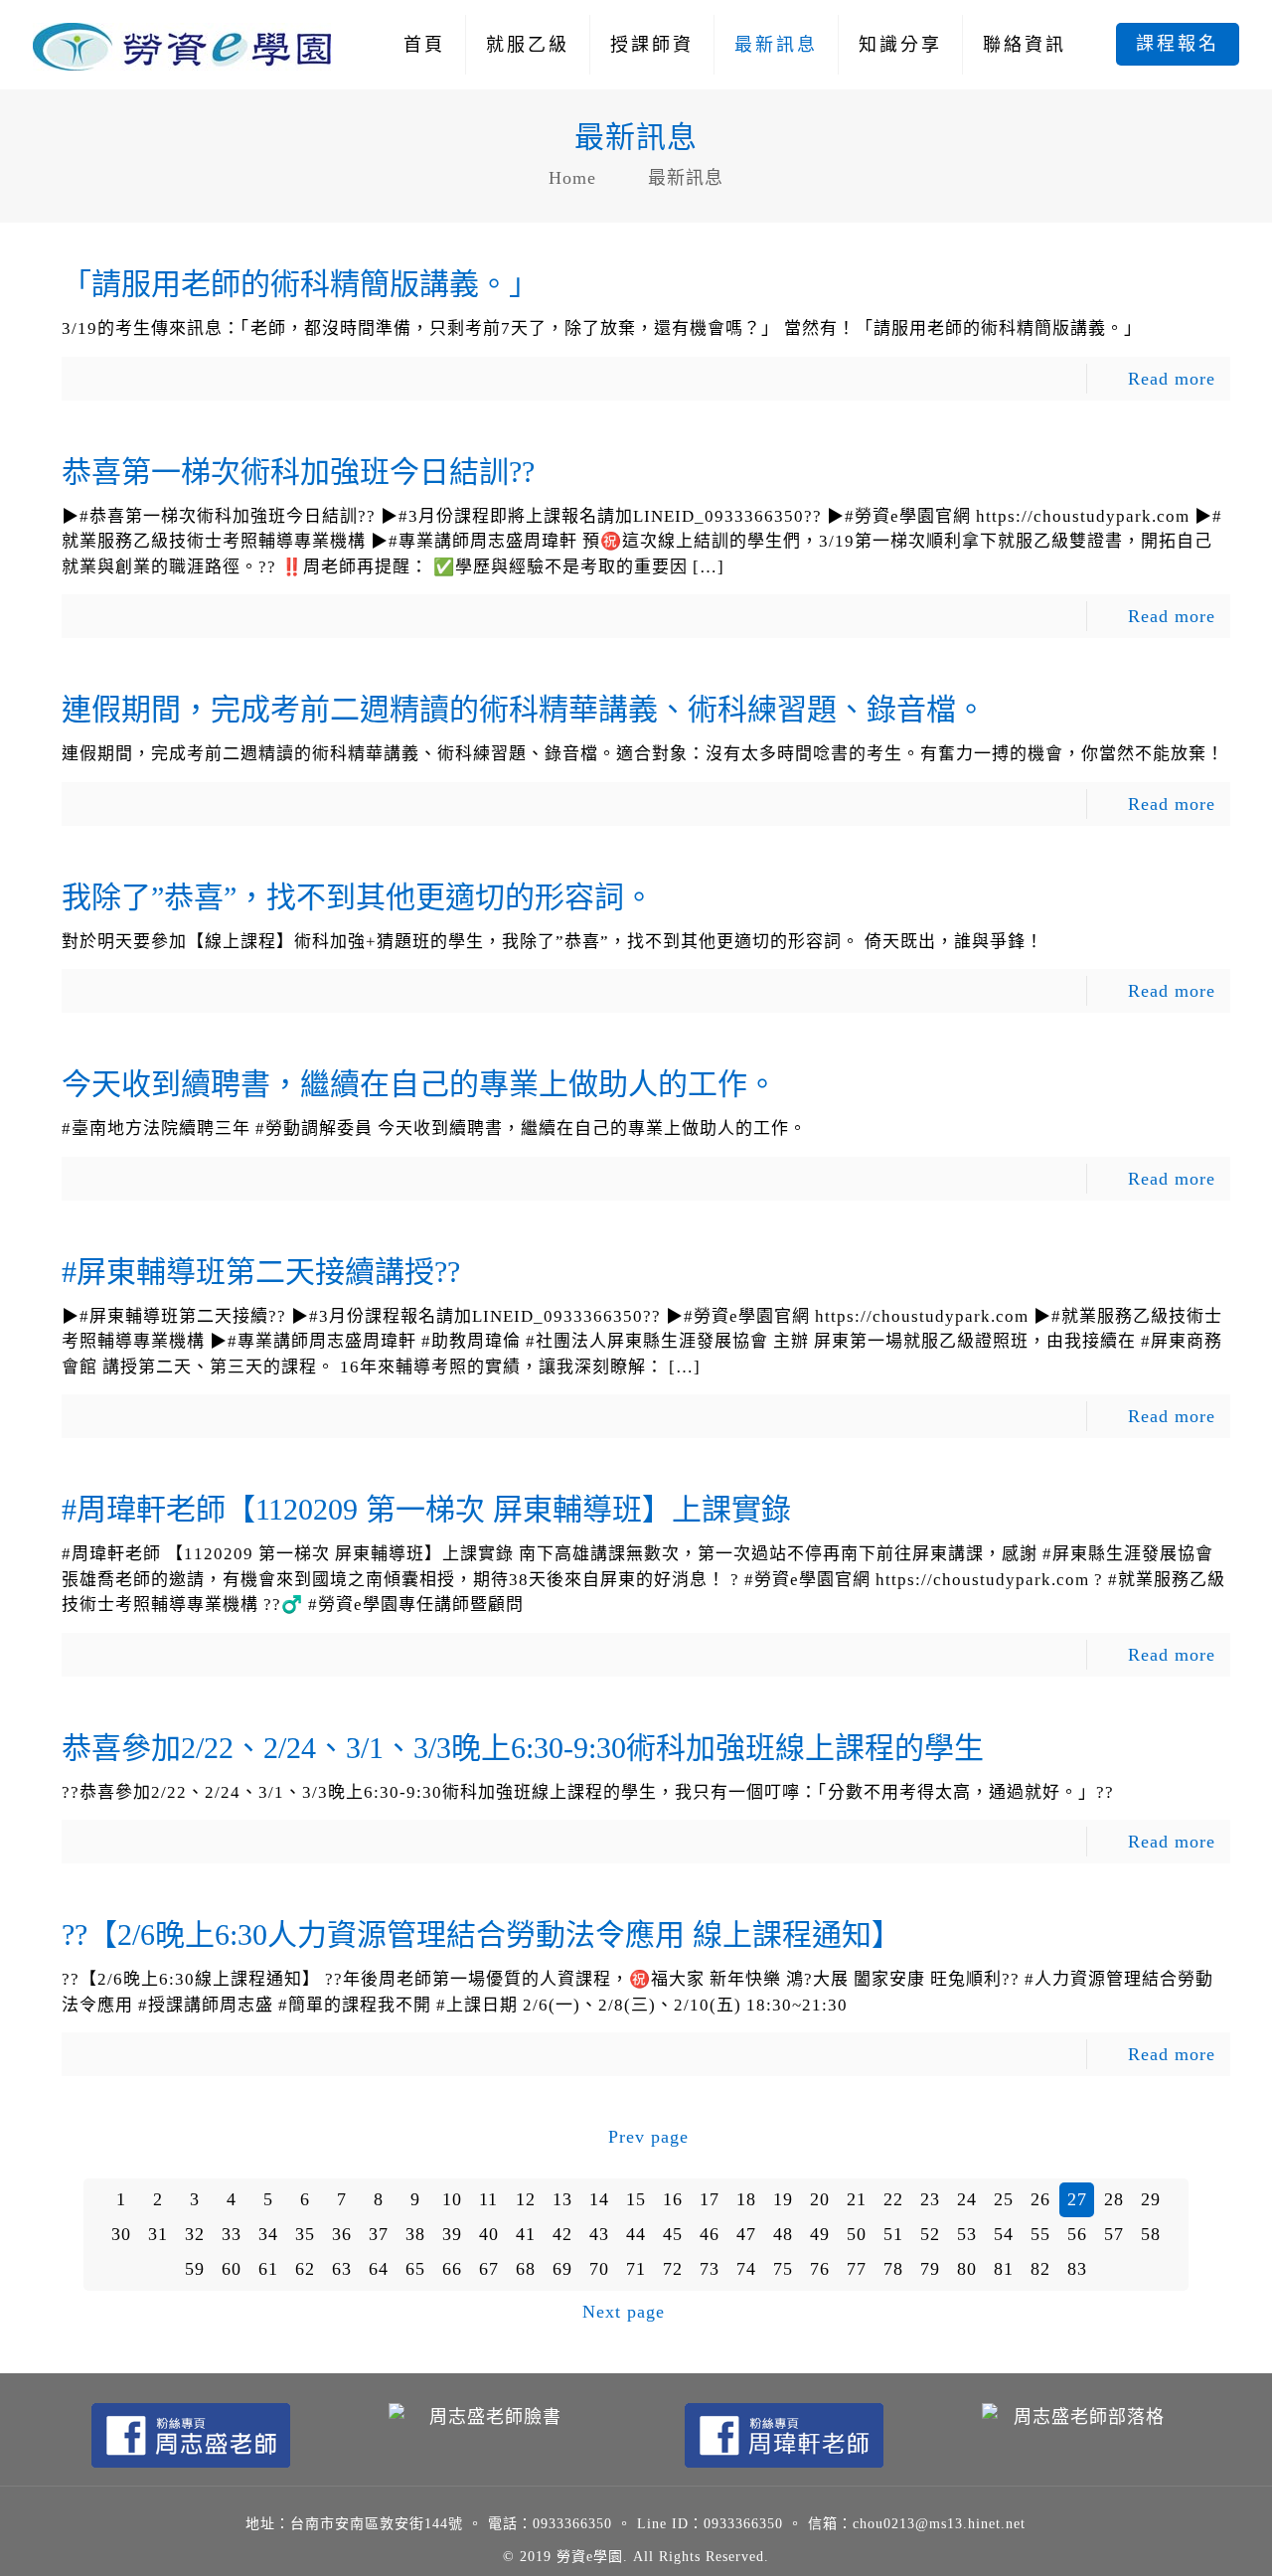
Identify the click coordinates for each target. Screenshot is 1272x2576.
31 (158, 2234)
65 (415, 2269)
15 (636, 2199)
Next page (624, 2312)
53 (967, 2234)
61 (268, 2269)
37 (379, 2234)
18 (746, 2199)
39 (452, 2234)
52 (930, 2234)
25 (1004, 2199)
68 (526, 2269)
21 (857, 2199)
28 (1114, 2199)
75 (783, 2269)
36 (342, 2234)
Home (572, 178)
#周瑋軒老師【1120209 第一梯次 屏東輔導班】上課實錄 (426, 1509)
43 (599, 2234)
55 (1040, 2234)
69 (562, 2269)
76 (820, 2269)
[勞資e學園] (182, 45)
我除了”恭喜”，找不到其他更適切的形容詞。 (358, 897)
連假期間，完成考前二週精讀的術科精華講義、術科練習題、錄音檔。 (524, 709)
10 (452, 2199)
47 (746, 2234)
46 (710, 2234)
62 (305, 2269)
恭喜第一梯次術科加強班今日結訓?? (298, 472)
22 (893, 2199)
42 (562, 2234)
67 (489, 2269)
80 (967, 2269)
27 (1077, 2199)
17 (710, 2199)
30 (121, 2234)
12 (526, 2199)
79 (930, 2269)
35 (305, 2234)
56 (1077, 2234)
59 (195, 2269)
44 (636, 2234)
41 (526, 2234)
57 (1114, 2234)
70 (599, 2269)
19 (783, 2199)
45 (673, 2234)
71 (636, 2269)
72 (673, 2269)
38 (415, 2234)
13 (562, 2199)
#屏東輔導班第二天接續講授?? (261, 1272)
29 (1151, 2199)
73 (710, 2269)
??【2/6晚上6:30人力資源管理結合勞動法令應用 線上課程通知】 (481, 1934)
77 (857, 2269)
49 (820, 2234)
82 (1040, 2269)
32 (195, 2234)
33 (232, 2234)
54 (1004, 2234)
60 (232, 2269)
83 (1077, 2269)
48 (783, 2234)
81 (1004, 2269)
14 (599, 2199)
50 (857, 2234)
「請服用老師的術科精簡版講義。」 (300, 284)
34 (268, 2234)
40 (489, 2234)
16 (673, 2199)
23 (930, 2199)
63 (342, 2269)
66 (452, 2269)
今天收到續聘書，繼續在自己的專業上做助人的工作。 (419, 1084)
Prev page (648, 2137)
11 (488, 2199)
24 (967, 2199)
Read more (1172, 379)
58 (1151, 2234)
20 (820, 2199)
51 (893, 2234)
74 (746, 2269)
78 (893, 2269)
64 (379, 2269)
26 (1040, 2199)
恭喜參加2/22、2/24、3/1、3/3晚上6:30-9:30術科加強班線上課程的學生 (523, 1748)
